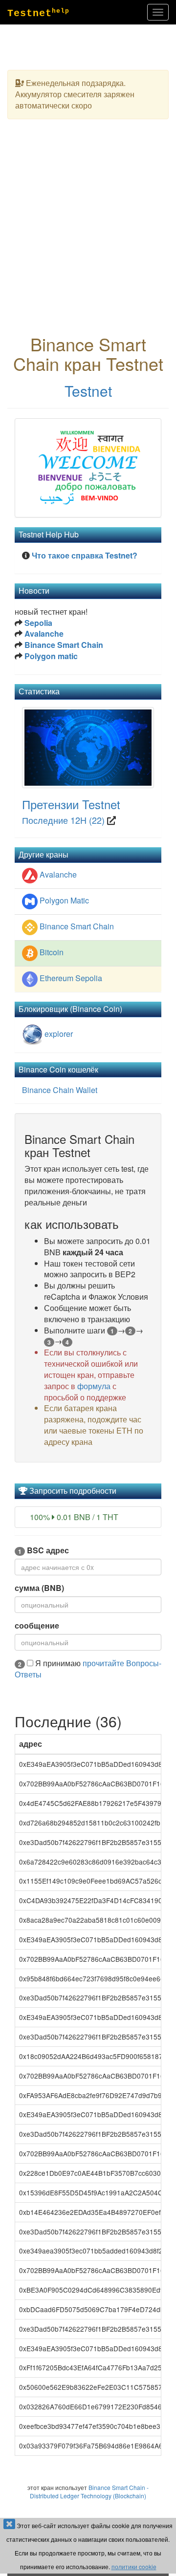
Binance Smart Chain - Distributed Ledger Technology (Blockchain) (89, 2491)
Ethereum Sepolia (71, 978)
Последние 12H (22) (63, 820)
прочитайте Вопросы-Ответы (88, 1669)
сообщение (37, 1626)
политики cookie (134, 2566)
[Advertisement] (88, 236)
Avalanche (58, 874)
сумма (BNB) (39, 1588)
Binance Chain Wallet (60, 1090)
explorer (58, 1034)
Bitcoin (52, 952)
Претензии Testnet (71, 804)
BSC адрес (44, 1550)
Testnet (88, 391)
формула (94, 1386)
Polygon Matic (64, 900)
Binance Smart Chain (77, 926)
